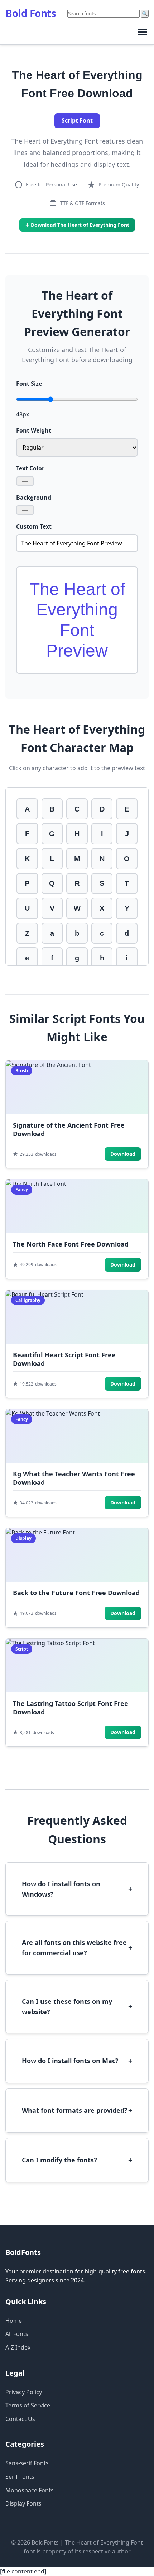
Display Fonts (23, 2503)
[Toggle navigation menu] (142, 32)
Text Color (30, 468)
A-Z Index (18, 2347)
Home (14, 2321)
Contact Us (20, 2419)
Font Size (29, 384)
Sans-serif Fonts (27, 2463)
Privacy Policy (24, 2392)
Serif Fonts (20, 2477)
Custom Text (34, 526)
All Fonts (17, 2334)
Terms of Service (28, 2405)
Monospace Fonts (30, 2490)
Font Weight (34, 430)
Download (123, 1154)
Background (34, 498)
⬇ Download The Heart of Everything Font (77, 225)
